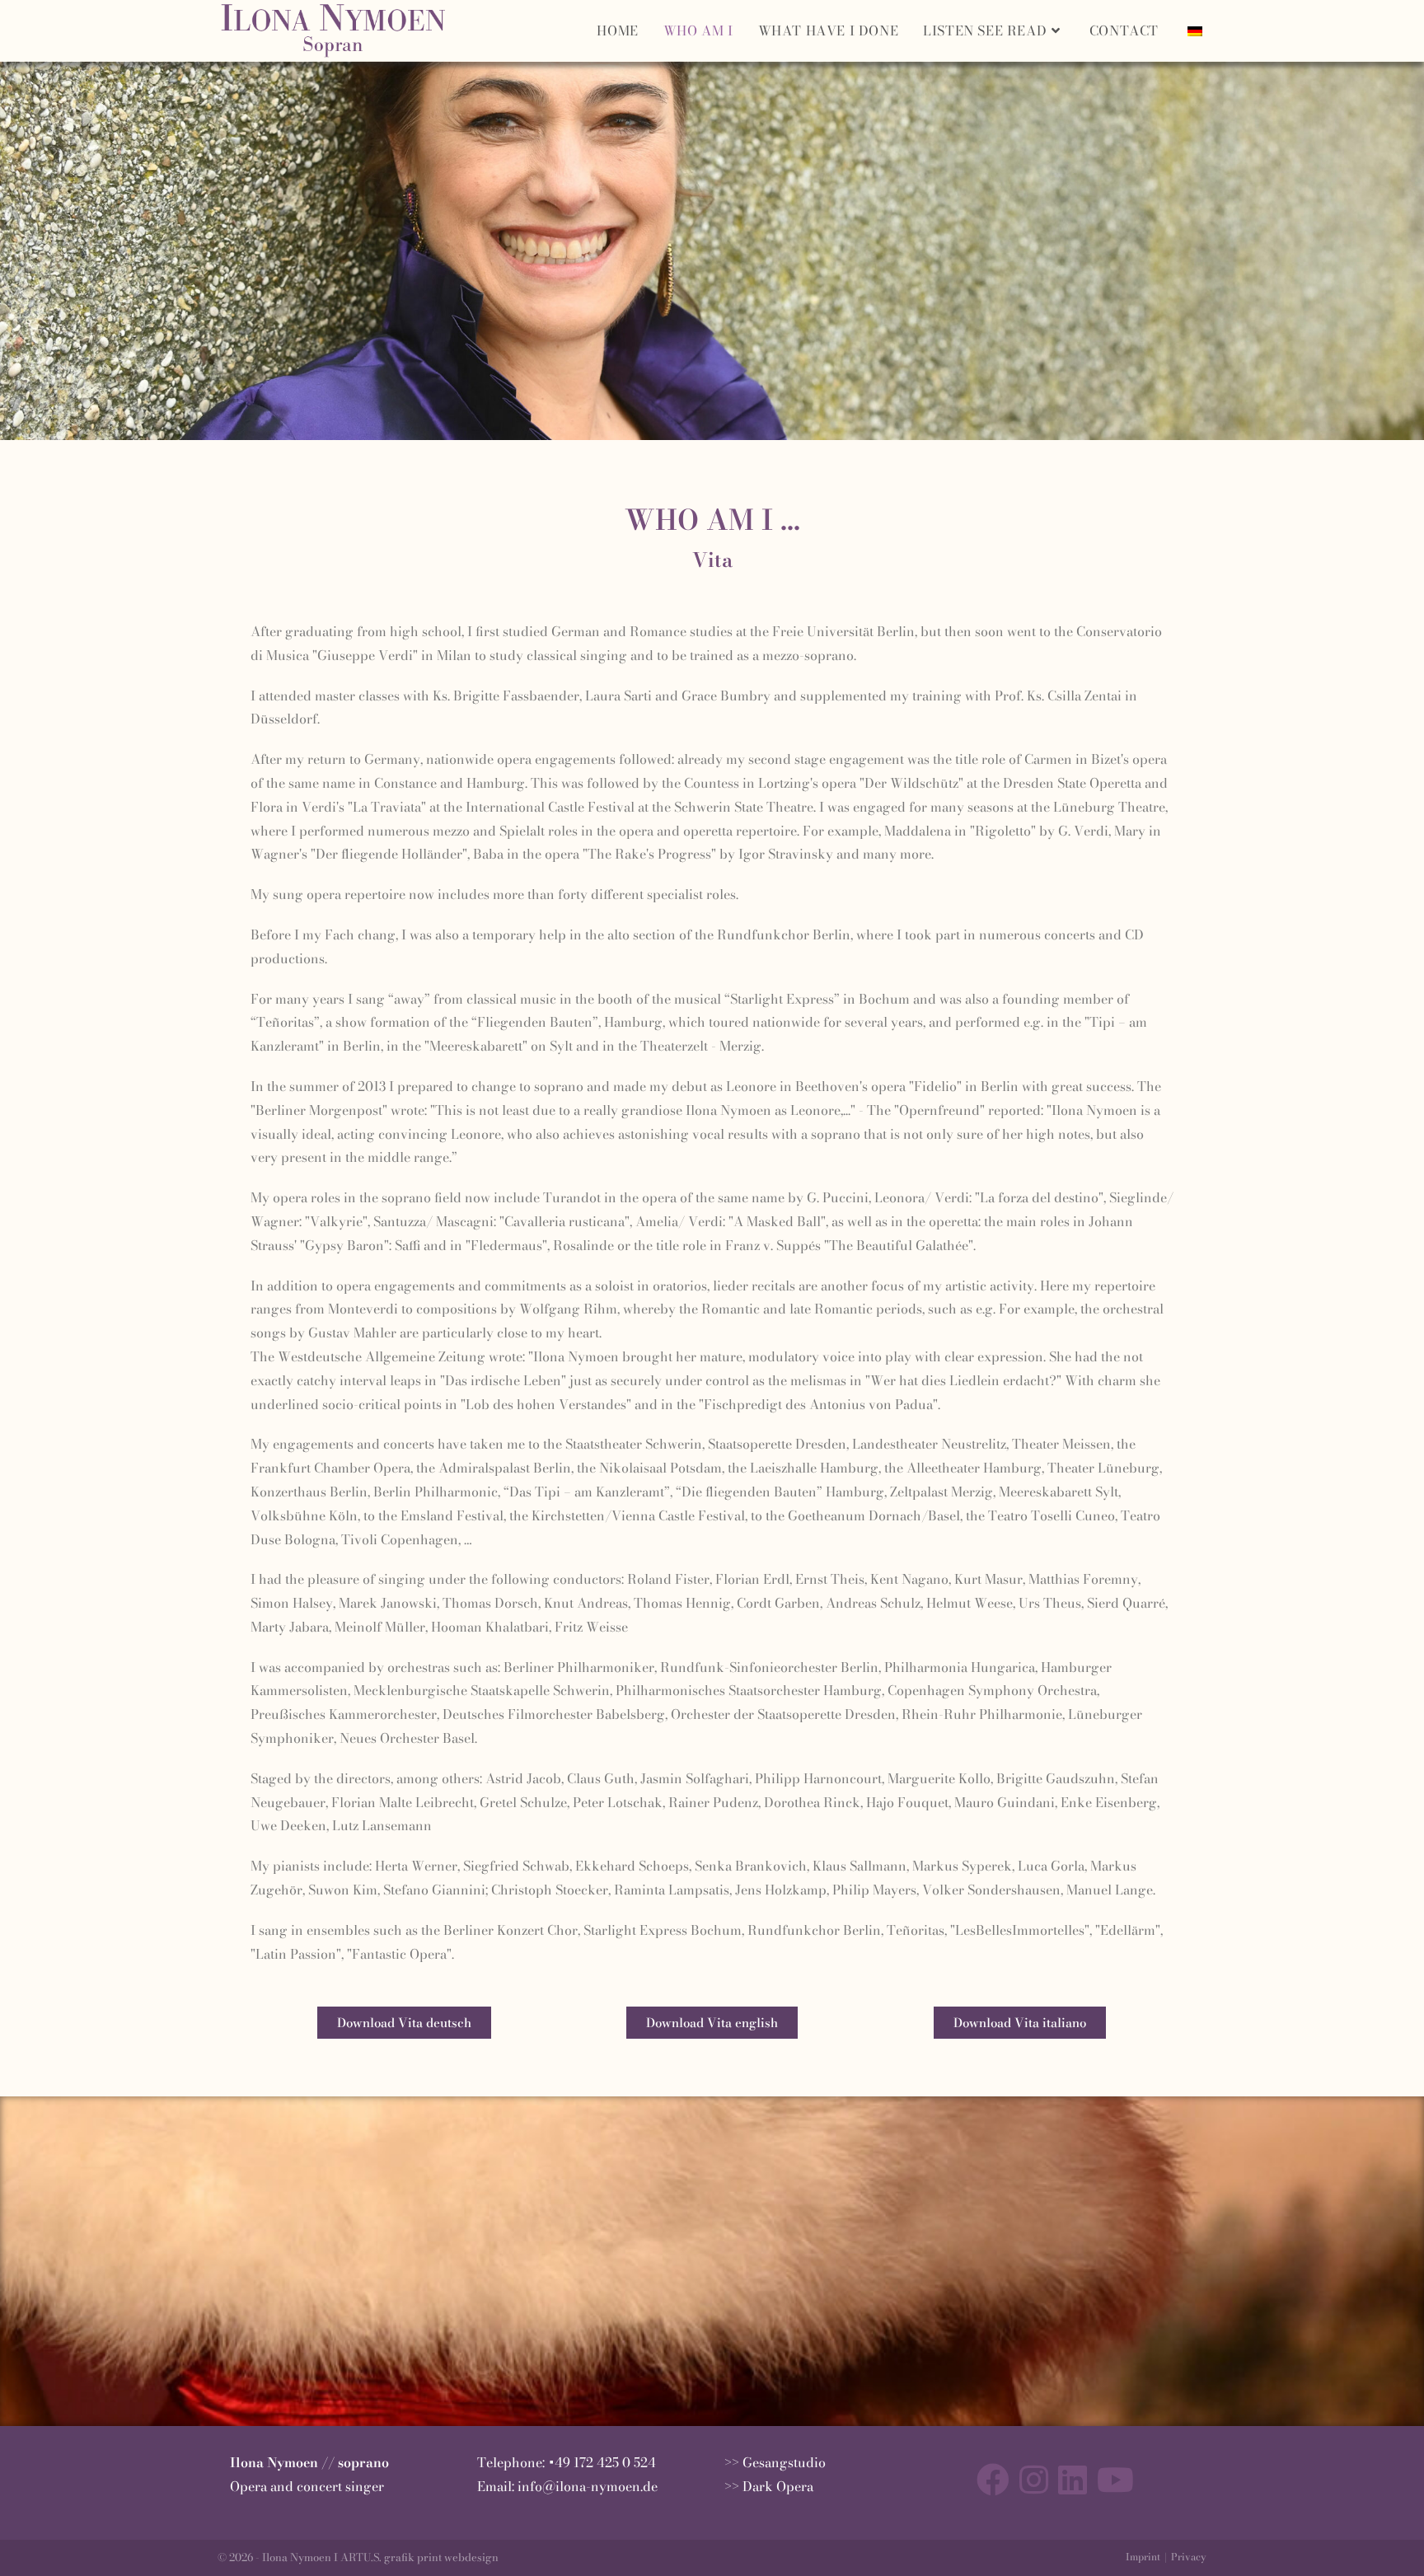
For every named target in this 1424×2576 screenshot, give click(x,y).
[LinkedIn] (1073, 2480)
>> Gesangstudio (775, 2462)
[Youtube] (1115, 2480)
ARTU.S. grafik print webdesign (419, 2557)
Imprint (1143, 2557)
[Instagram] (1034, 2480)
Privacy (1189, 2557)
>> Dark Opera (769, 2486)
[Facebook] (993, 2480)
